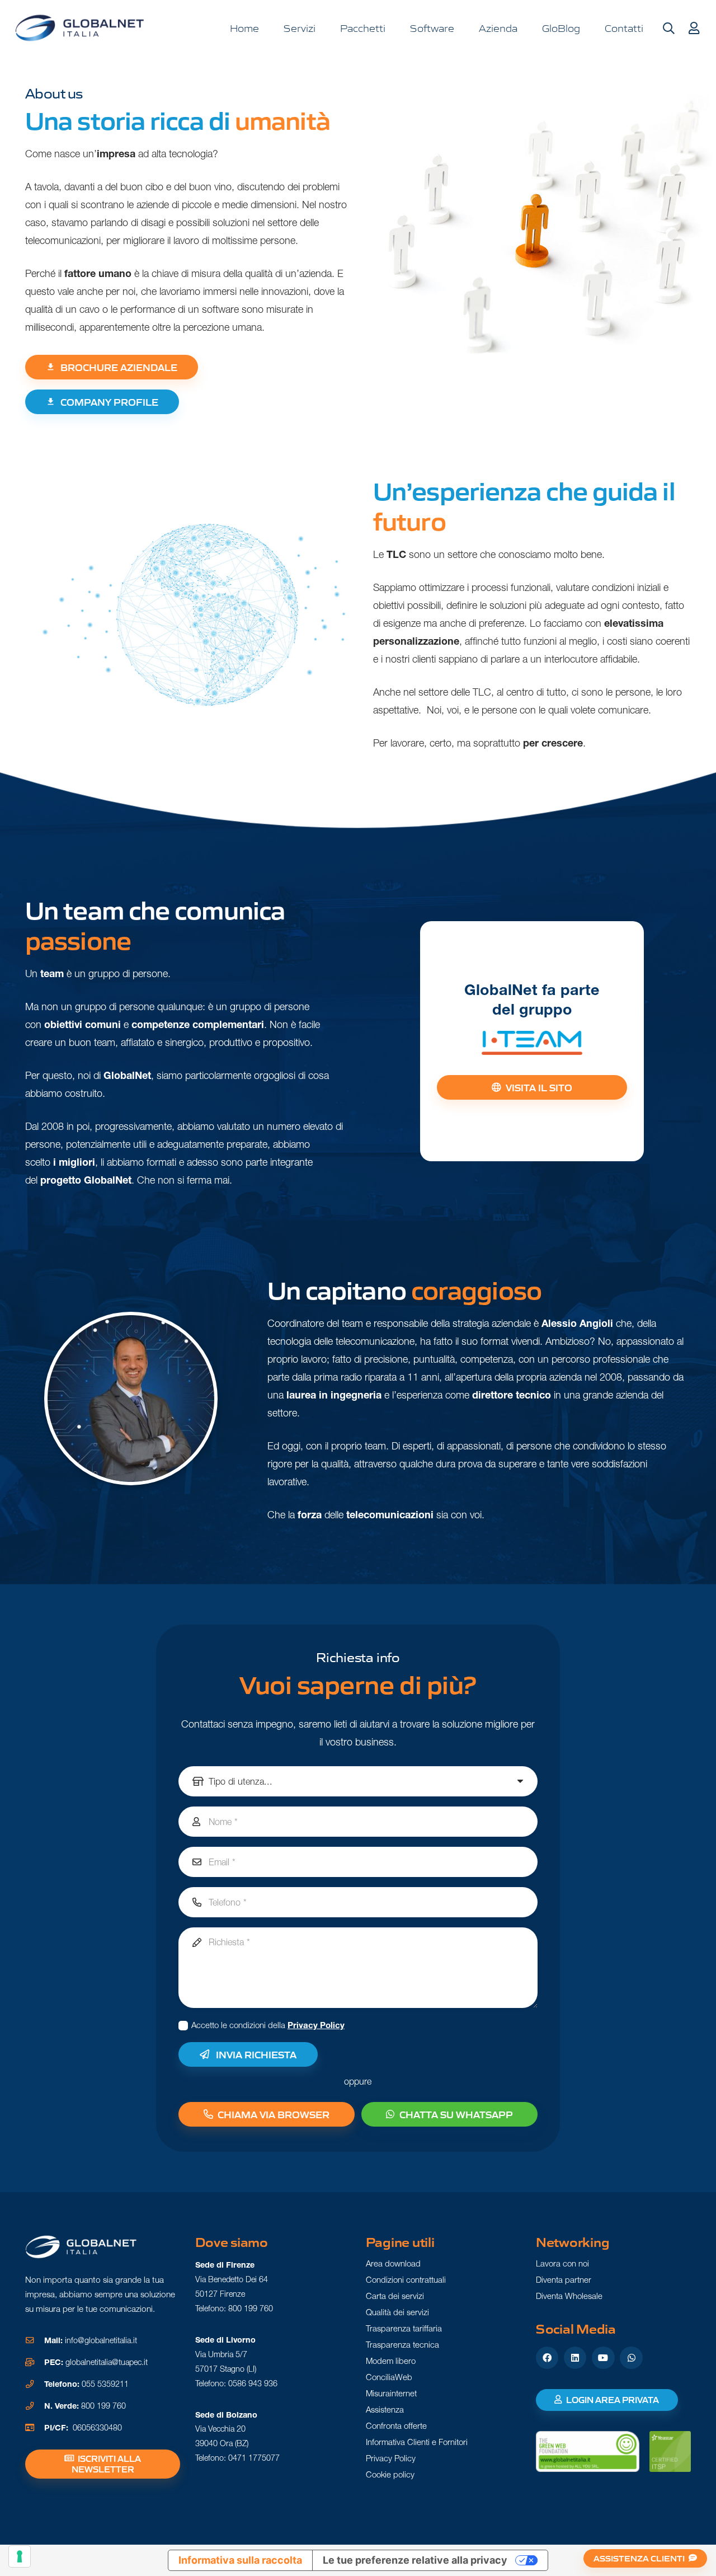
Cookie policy (390, 2474)
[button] (668, 29)
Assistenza (385, 2410)
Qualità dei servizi (397, 2312)
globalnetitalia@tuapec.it (107, 2362)
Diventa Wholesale (569, 2296)
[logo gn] (80, 28)
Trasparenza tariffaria (404, 2328)
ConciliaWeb (389, 2377)
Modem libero (391, 2361)
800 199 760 (103, 2406)
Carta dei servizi (395, 2296)
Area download (393, 2263)
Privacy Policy (316, 2025)
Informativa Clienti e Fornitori (417, 2442)
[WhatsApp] (631, 2358)
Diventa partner (564, 2280)
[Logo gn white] (81, 2247)
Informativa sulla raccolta (240, 2560)
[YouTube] (603, 2358)
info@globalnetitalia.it (101, 2340)
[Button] (694, 29)
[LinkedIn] (575, 2358)
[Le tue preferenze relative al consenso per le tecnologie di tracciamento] (20, 2556)
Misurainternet (391, 2393)
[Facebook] (547, 2358)
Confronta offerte (396, 2426)
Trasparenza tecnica (402, 2345)
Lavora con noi (562, 2263)
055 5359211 (105, 2384)
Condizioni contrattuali (406, 2280)
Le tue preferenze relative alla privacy (415, 2560)
